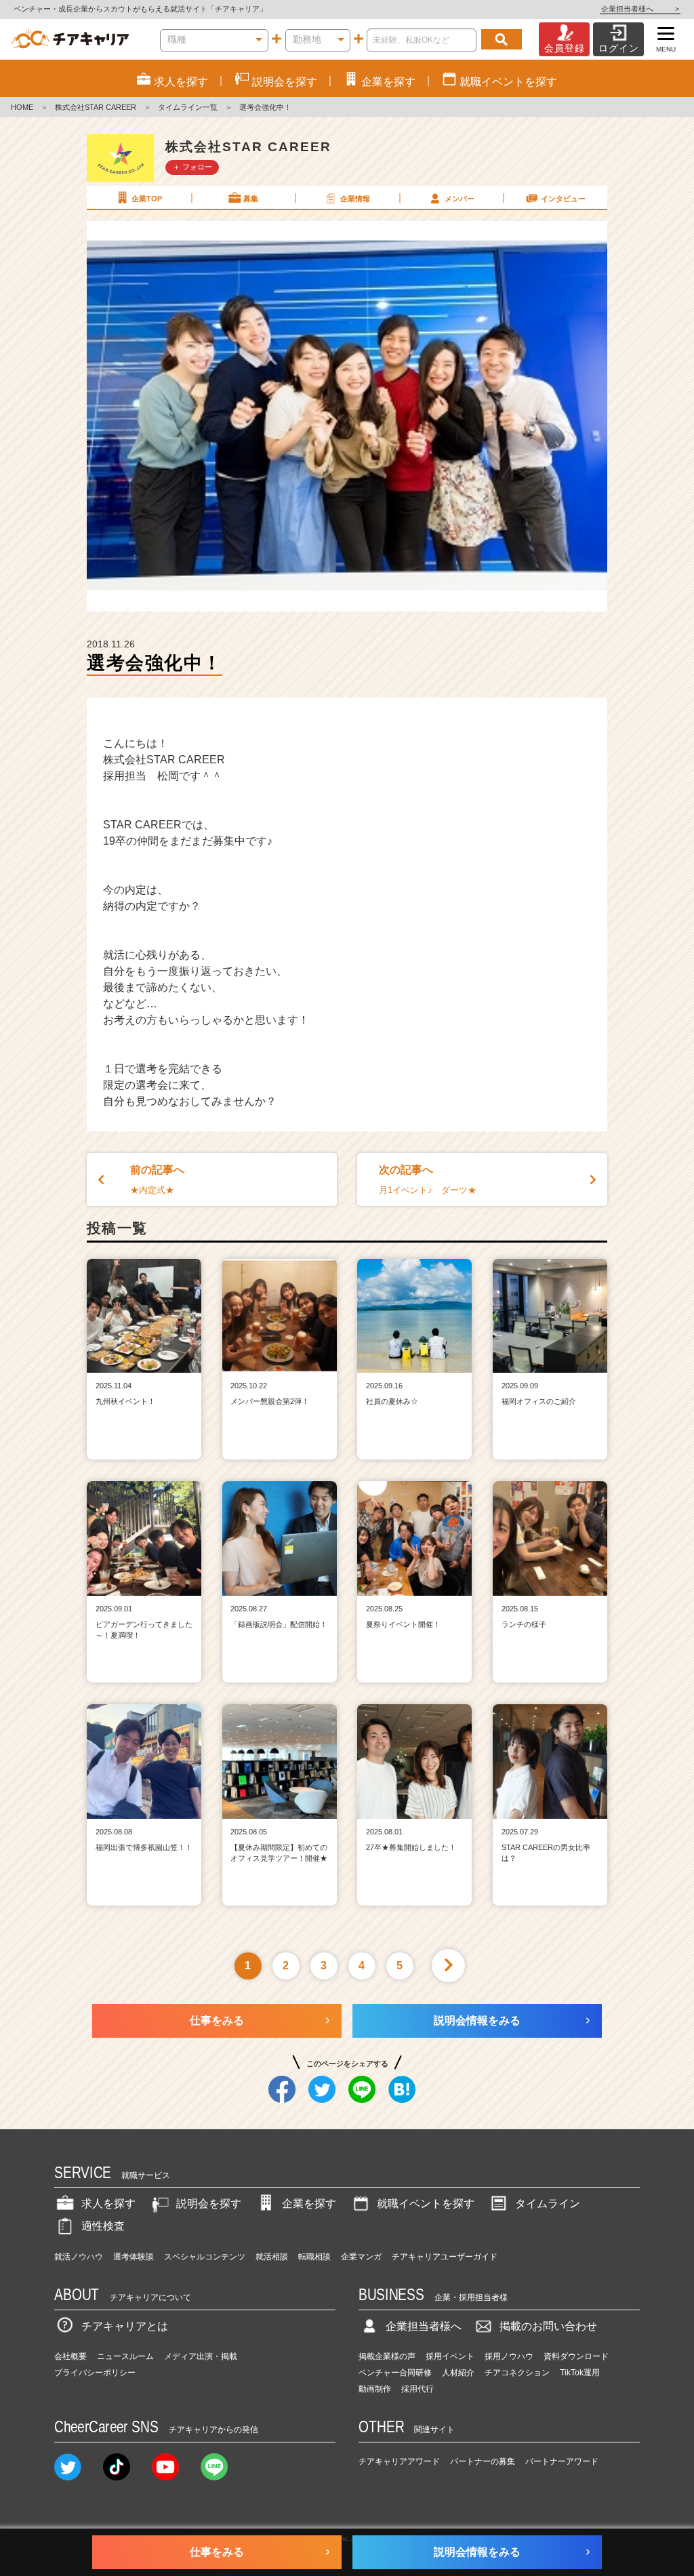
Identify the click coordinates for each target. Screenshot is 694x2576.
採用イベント (450, 2356)
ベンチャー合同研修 (395, 2373)
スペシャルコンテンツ (205, 2257)
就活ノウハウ (79, 2257)
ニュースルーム (125, 2356)
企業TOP (147, 199)
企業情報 (355, 199)
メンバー (460, 199)
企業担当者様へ (640, 9)
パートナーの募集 (483, 2461)
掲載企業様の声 (387, 2356)
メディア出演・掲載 (201, 2356)
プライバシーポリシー (95, 2373)
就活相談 (272, 2257)
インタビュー (563, 199)
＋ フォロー (192, 167)
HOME (22, 107)
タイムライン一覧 (188, 107)
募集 (251, 199)
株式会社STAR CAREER (96, 107)
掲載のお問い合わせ (548, 2326)
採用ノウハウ (509, 2356)
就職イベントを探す (426, 2203)
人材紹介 (458, 2373)
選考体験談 (134, 2257)
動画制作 (375, 2389)
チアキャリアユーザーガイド (445, 2257)
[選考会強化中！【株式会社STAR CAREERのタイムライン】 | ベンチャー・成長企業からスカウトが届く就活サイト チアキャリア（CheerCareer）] (70, 39)
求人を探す (108, 2203)
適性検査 (103, 2226)
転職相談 (314, 2257)
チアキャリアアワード (399, 2461)
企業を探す (309, 2203)
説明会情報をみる (477, 2020)
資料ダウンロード (576, 2356)
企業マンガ (361, 2257)
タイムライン (548, 2203)
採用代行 (417, 2389)
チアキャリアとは (125, 2326)
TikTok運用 (580, 2373)
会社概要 (70, 2356)
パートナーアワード (562, 2461)
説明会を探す (209, 2203)
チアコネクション (517, 2373)
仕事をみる (217, 2020)
